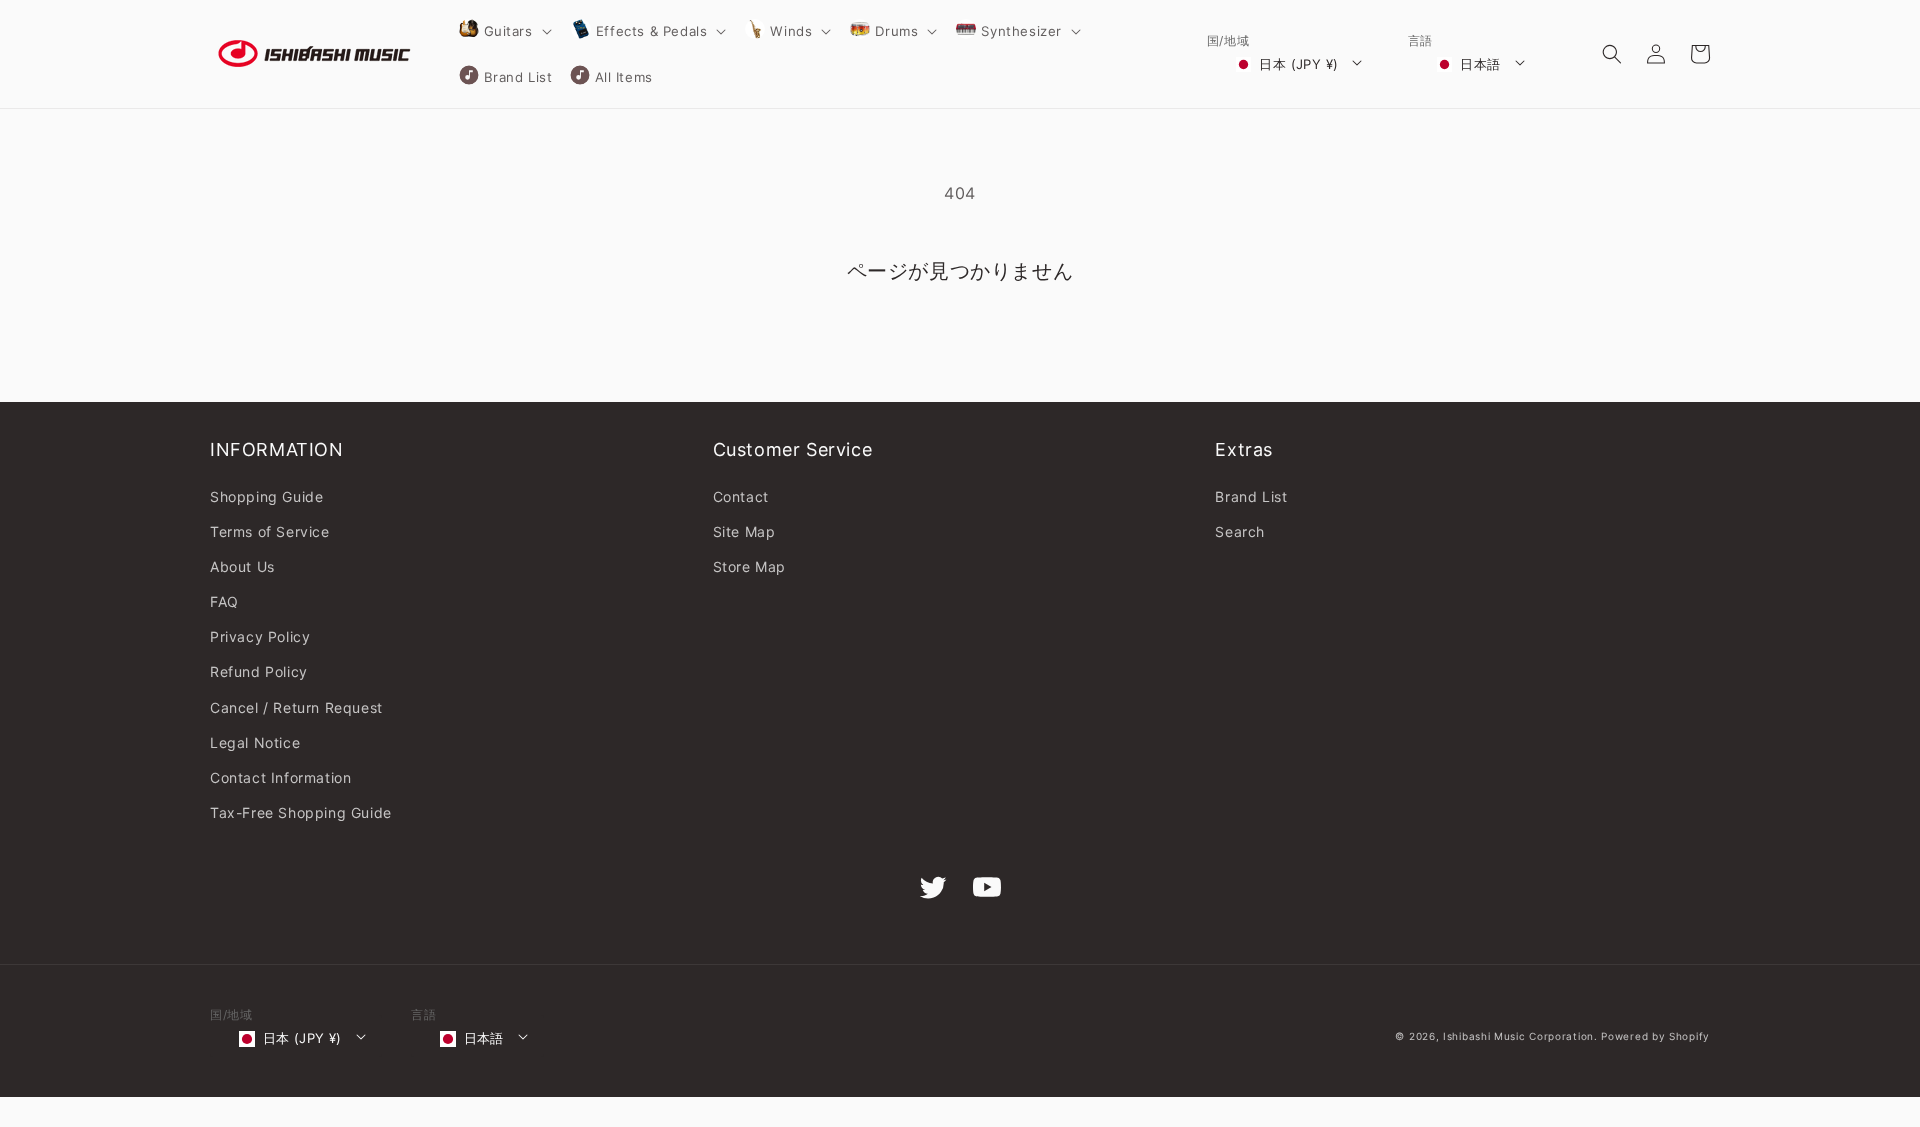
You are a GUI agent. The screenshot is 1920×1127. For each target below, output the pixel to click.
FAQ (224, 601)
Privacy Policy (260, 636)
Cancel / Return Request (296, 707)
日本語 (1480, 64)
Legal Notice (255, 742)
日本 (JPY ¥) (1298, 64)
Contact (741, 496)
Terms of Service (270, 531)
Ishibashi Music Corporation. (1522, 1036)
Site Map (744, 531)
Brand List (1251, 496)
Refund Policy (259, 671)
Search (1240, 531)
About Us (242, 566)
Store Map (749, 566)
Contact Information (280, 777)
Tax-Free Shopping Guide (301, 812)
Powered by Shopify (1655, 1036)
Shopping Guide (266, 496)
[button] (504, 31)
